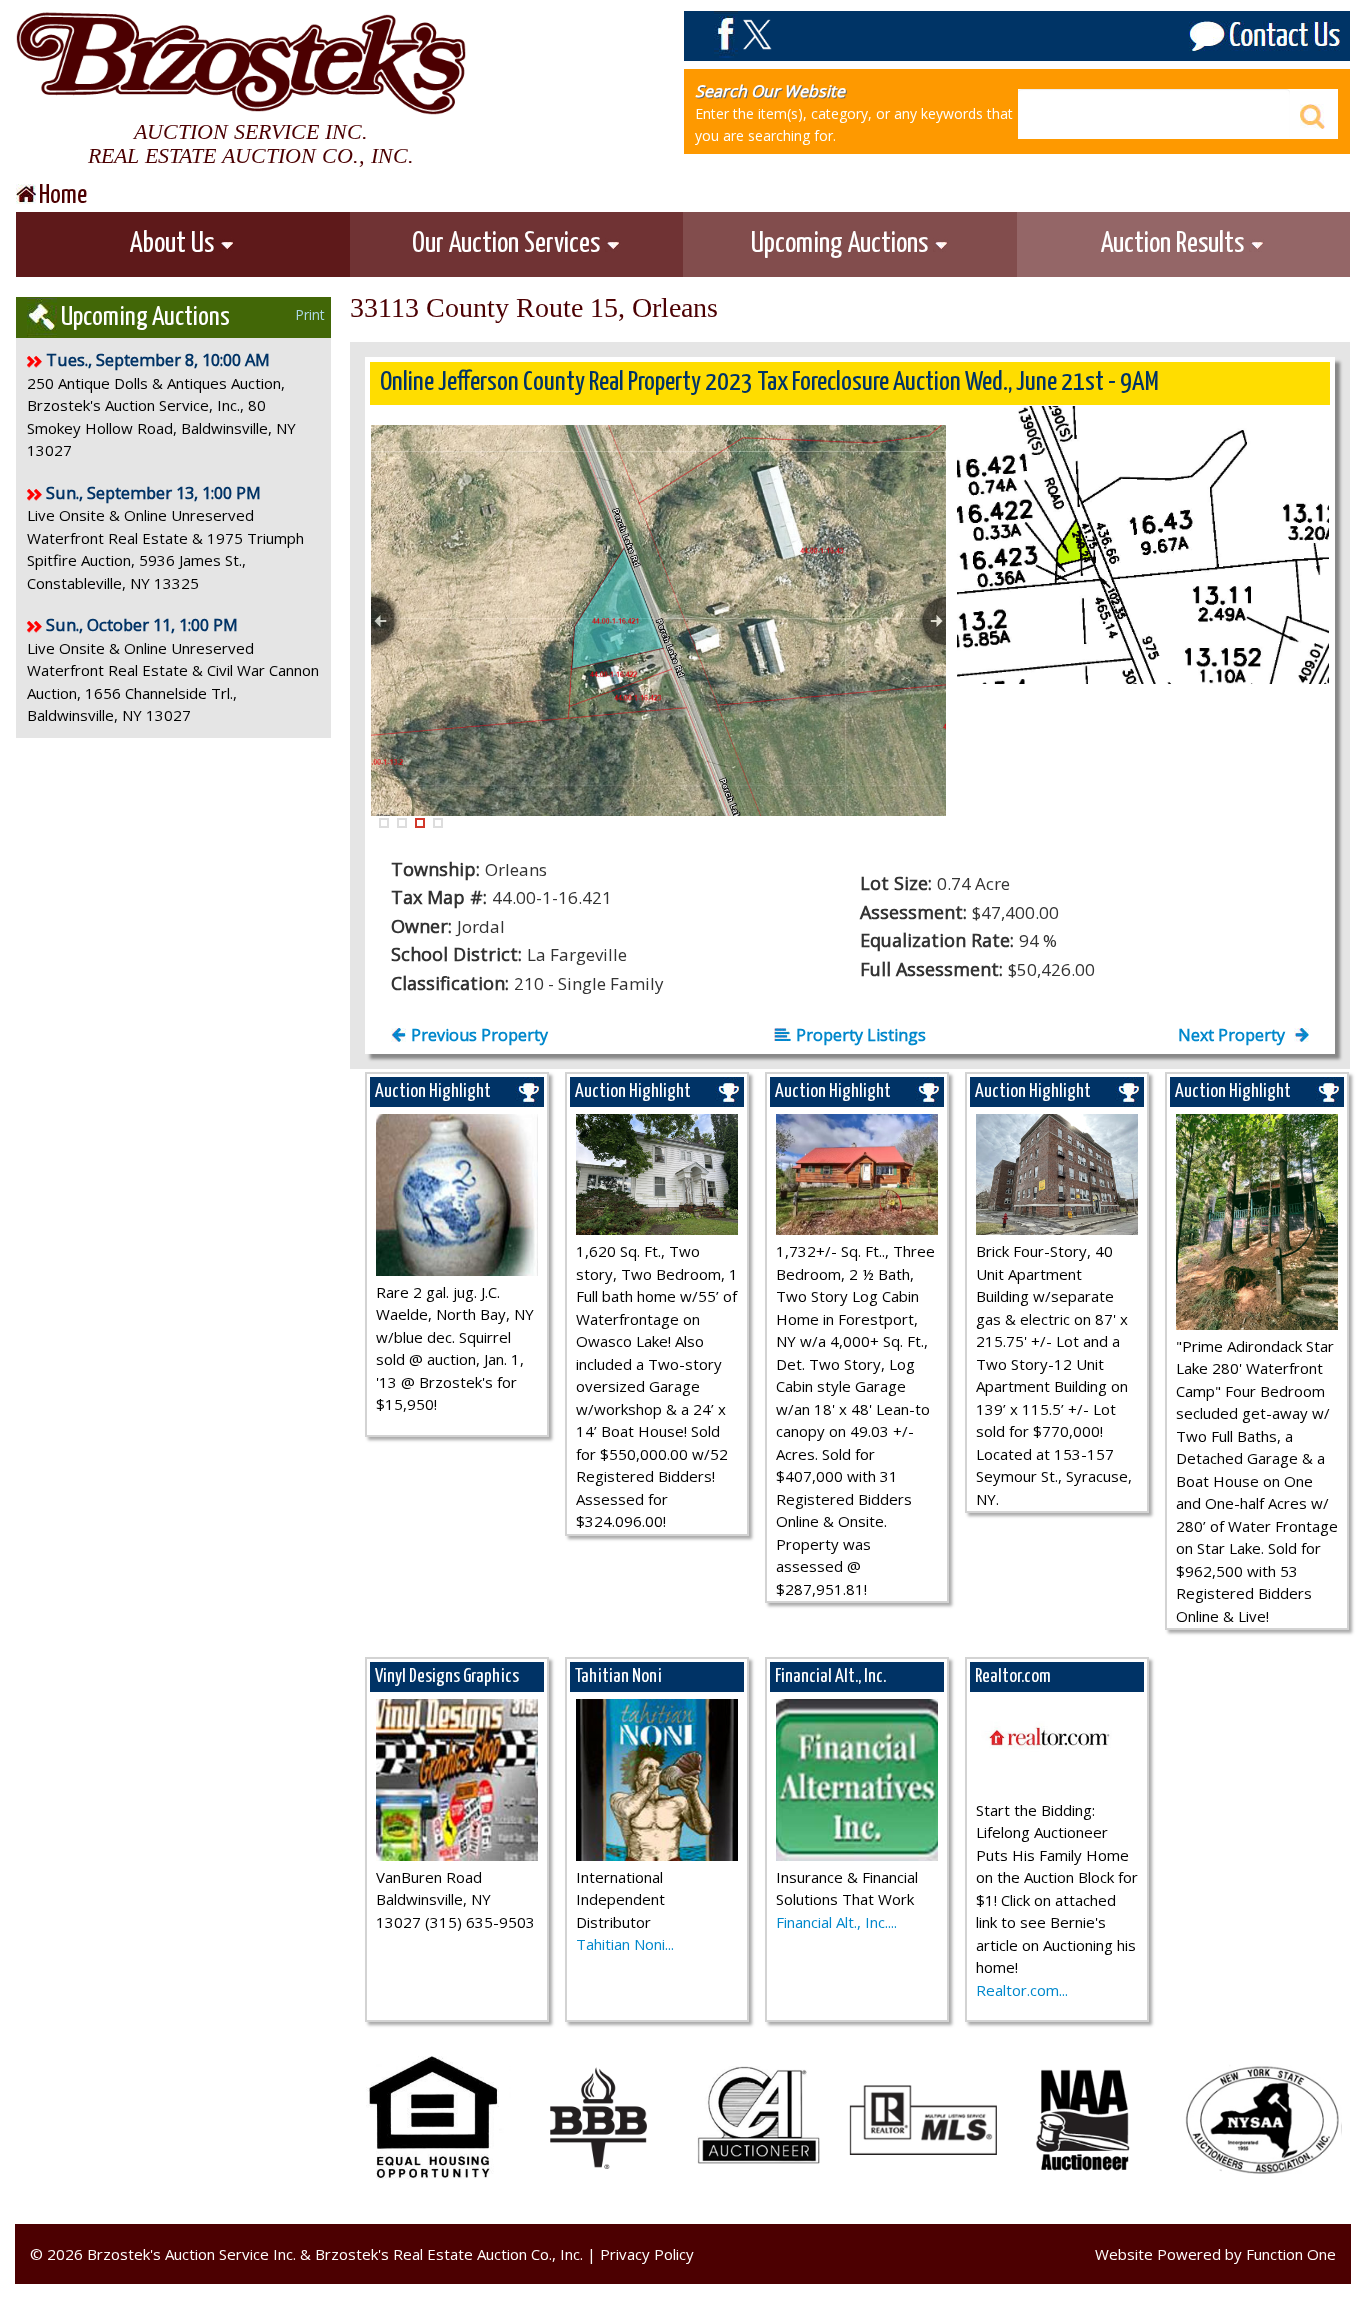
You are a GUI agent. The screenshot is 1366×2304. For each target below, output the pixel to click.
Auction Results (1175, 244)
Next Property (1233, 1035)
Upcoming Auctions (842, 244)
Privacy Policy (647, 2254)
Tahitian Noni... (625, 1944)
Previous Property (479, 1035)
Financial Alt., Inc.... (836, 1922)
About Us (174, 244)
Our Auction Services (508, 244)
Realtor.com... (1022, 1990)
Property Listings (861, 1035)
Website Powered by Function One (1215, 2254)
